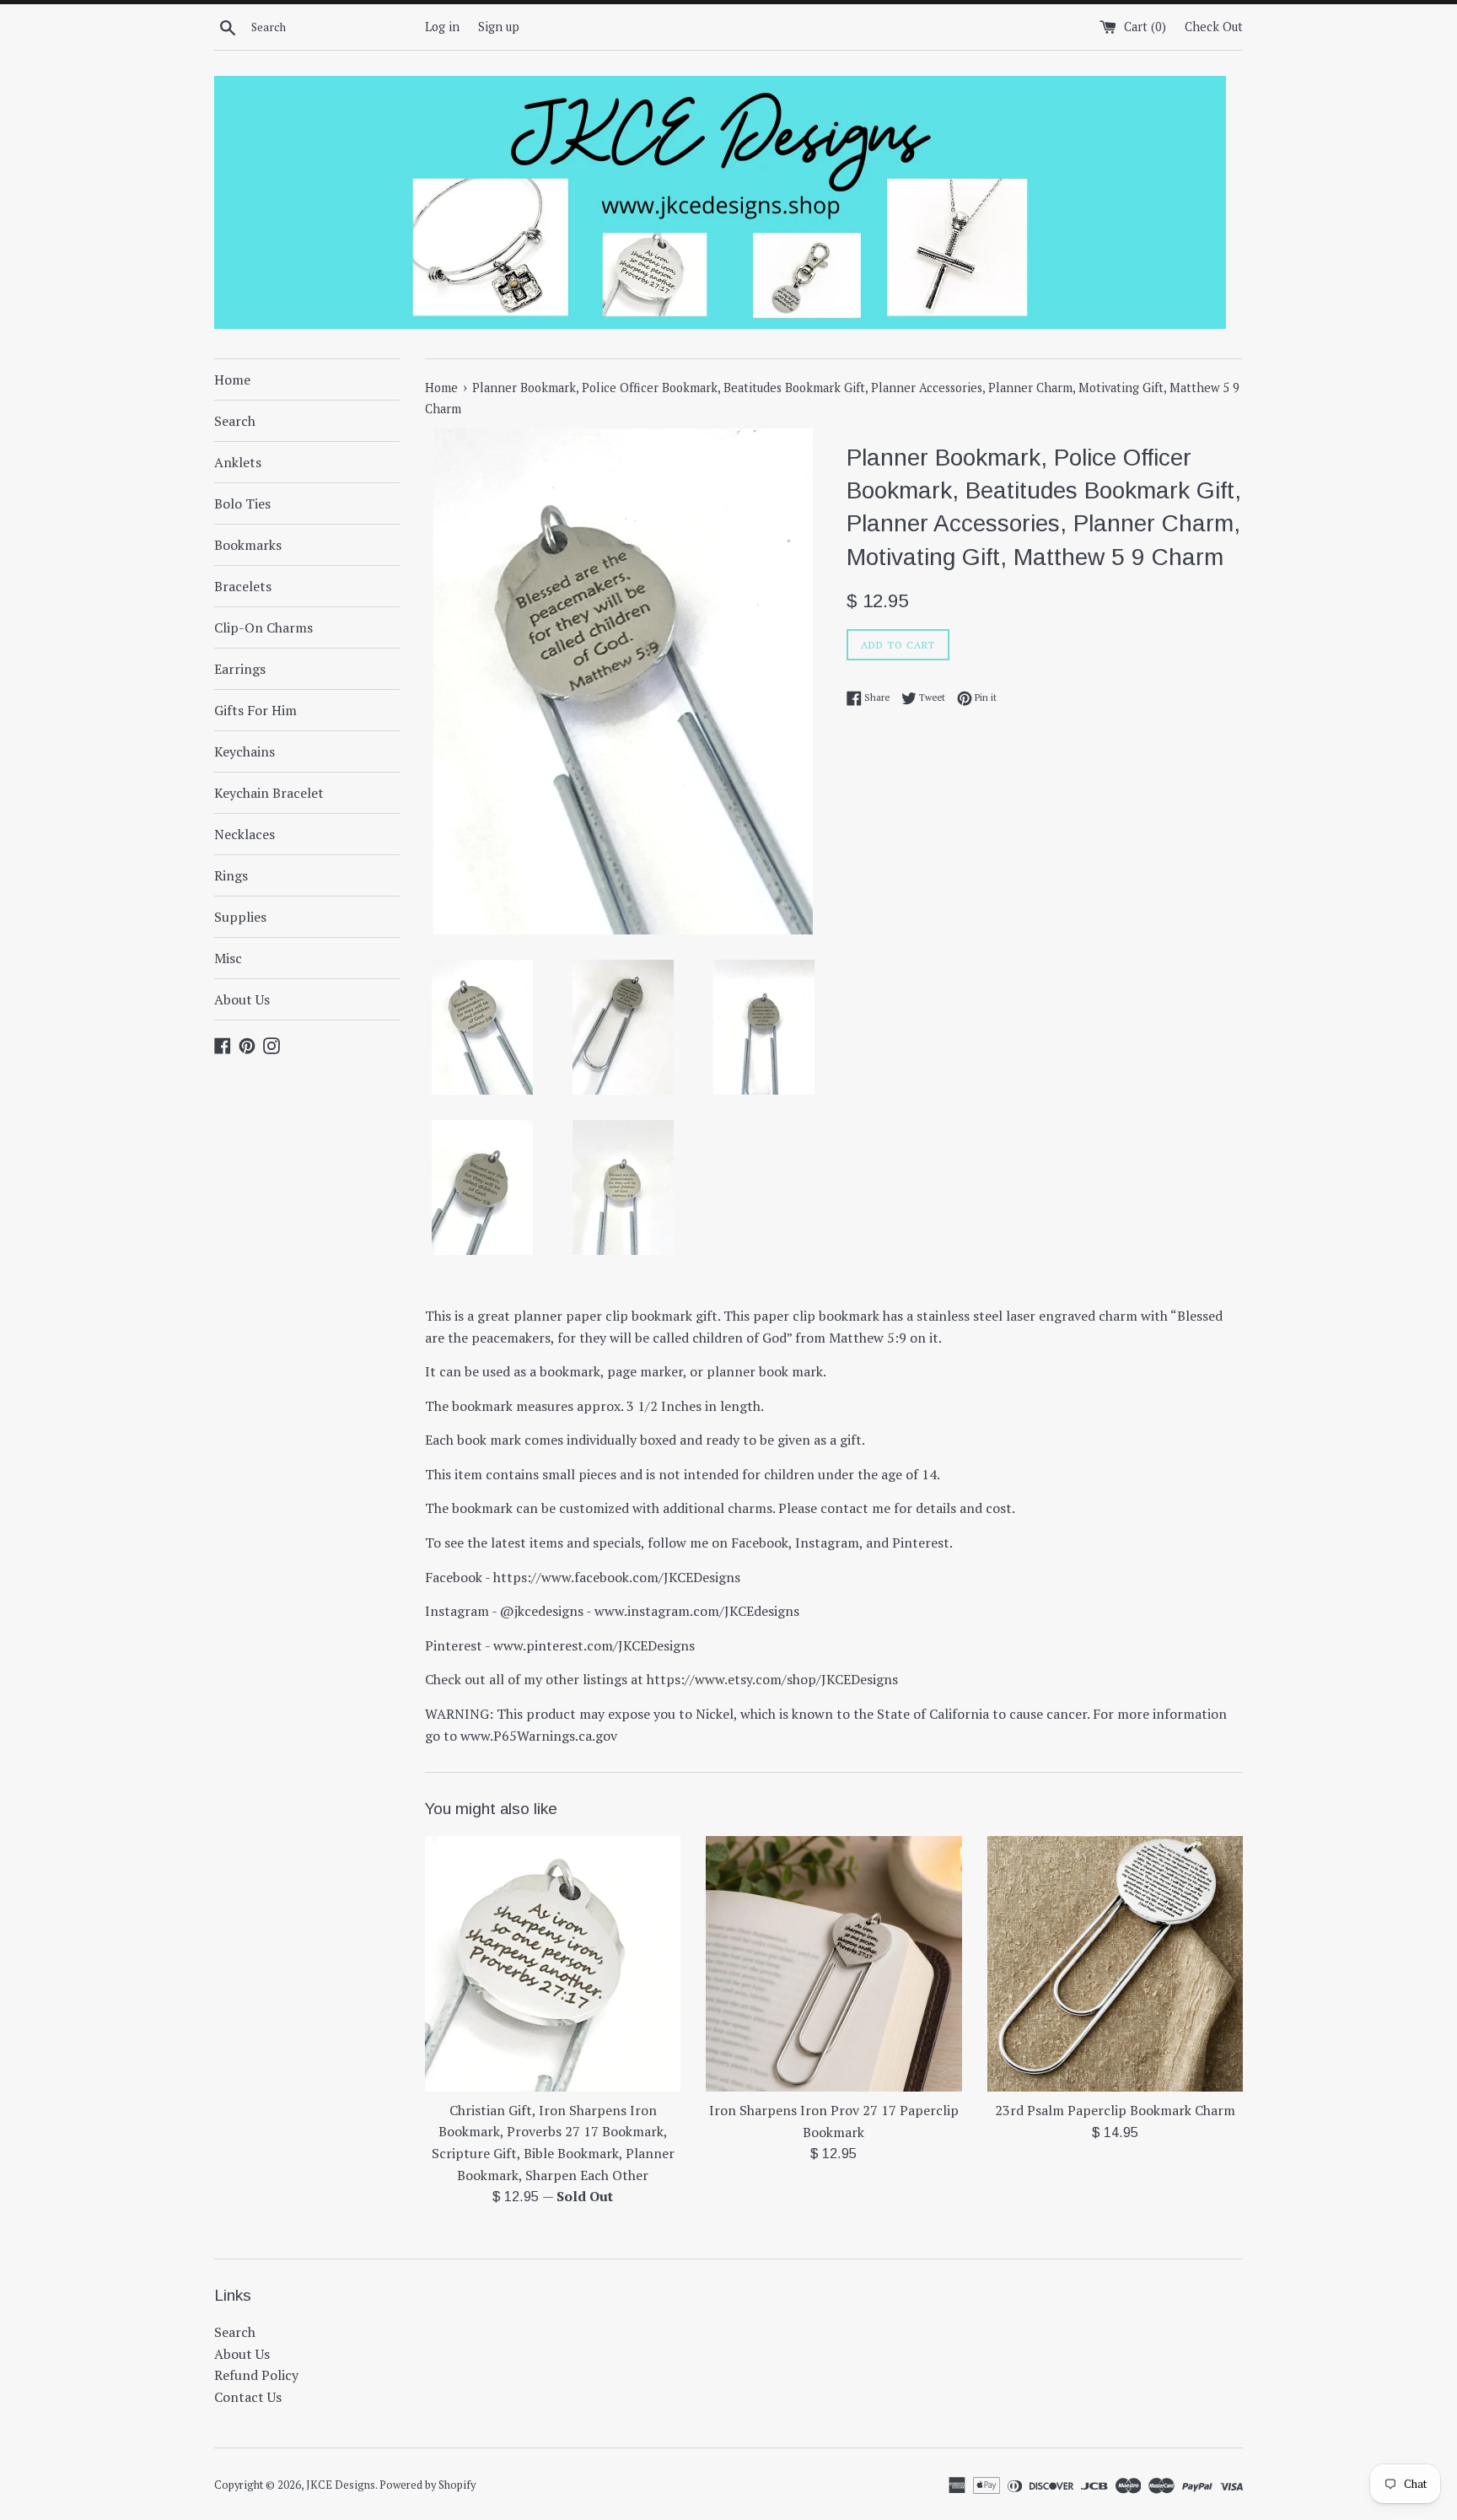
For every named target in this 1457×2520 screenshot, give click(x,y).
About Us (242, 999)
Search (235, 421)
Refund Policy (256, 2375)
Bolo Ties (242, 503)
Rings (231, 875)
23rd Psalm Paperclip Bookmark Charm (1115, 2110)
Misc (228, 958)
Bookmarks (248, 545)
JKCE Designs (341, 2485)
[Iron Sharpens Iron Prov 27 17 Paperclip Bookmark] (833, 1964)
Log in (442, 27)
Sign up (499, 27)
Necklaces (245, 834)
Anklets (238, 462)
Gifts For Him (255, 710)
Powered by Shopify (427, 2485)
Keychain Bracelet (269, 793)
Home (232, 380)
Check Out (1214, 27)
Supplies (240, 917)
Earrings (240, 669)
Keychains (245, 751)
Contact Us (248, 2397)
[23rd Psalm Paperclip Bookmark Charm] (1115, 1964)
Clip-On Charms (263, 627)
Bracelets (243, 586)
